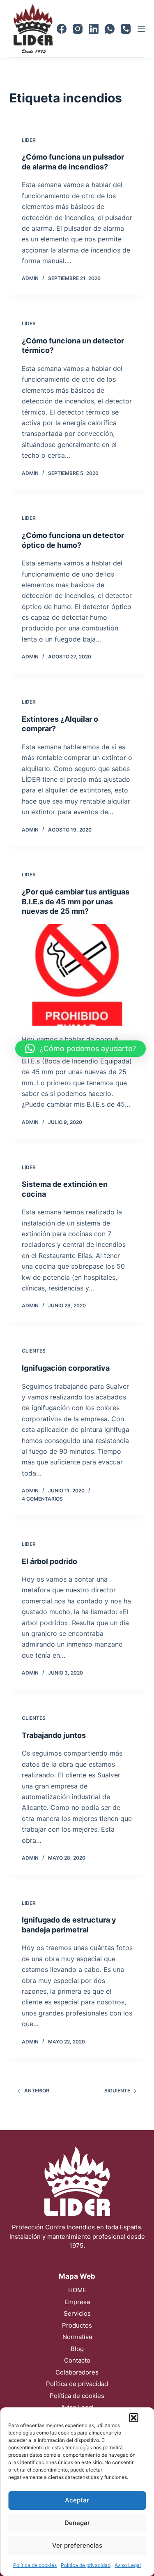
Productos (77, 2325)
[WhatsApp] (110, 29)
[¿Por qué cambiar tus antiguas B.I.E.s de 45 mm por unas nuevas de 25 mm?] (77, 975)
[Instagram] (78, 29)
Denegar (77, 2523)
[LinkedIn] (94, 29)
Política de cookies (35, 2565)
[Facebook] (62, 29)
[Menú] (141, 29)
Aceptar (77, 2500)
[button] (133, 2418)
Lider (29, 140)
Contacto (77, 2360)
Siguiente (117, 2091)
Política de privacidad (86, 2565)
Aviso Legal (128, 2565)
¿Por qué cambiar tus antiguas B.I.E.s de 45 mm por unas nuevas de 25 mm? (76, 901)
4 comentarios (42, 1499)
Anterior (37, 2091)
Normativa (77, 2337)
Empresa (77, 2302)
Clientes (34, 1351)
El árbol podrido (49, 1561)
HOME (77, 2290)
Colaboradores (77, 2372)
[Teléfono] (126, 29)
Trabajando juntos (54, 1735)
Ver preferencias (77, 2545)
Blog (77, 2349)
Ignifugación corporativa (66, 1368)
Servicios (77, 2313)
